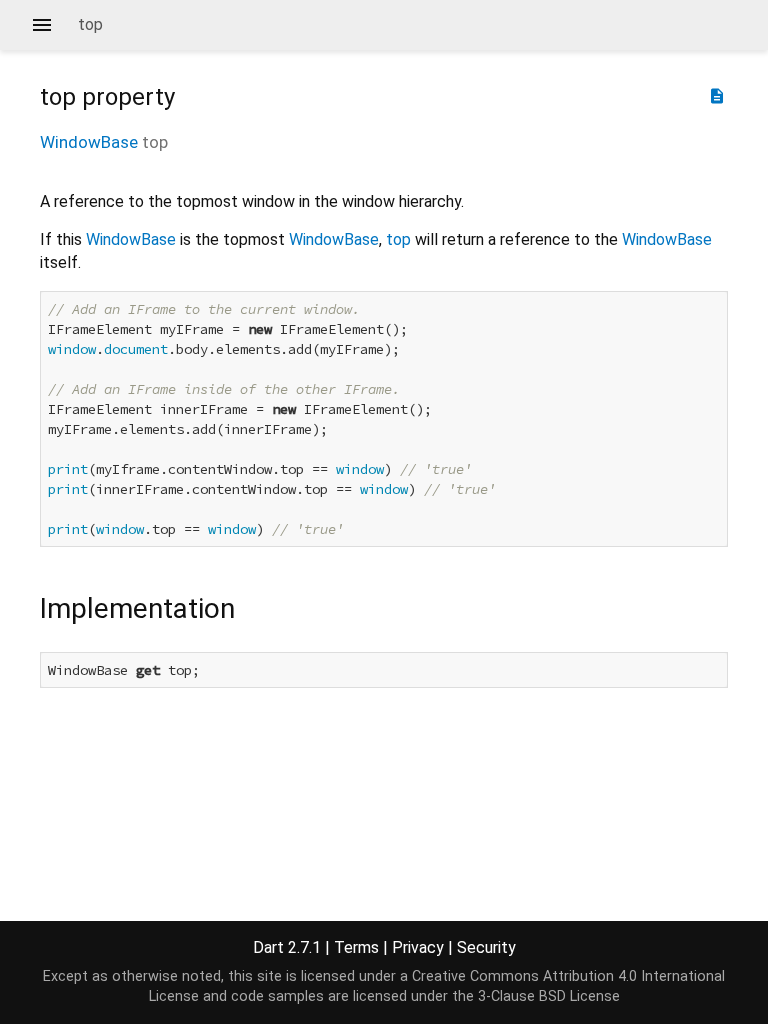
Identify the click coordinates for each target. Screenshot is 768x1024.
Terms (356, 947)
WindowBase (89, 142)
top (398, 239)
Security (486, 947)
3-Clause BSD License (549, 996)
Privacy (418, 947)
